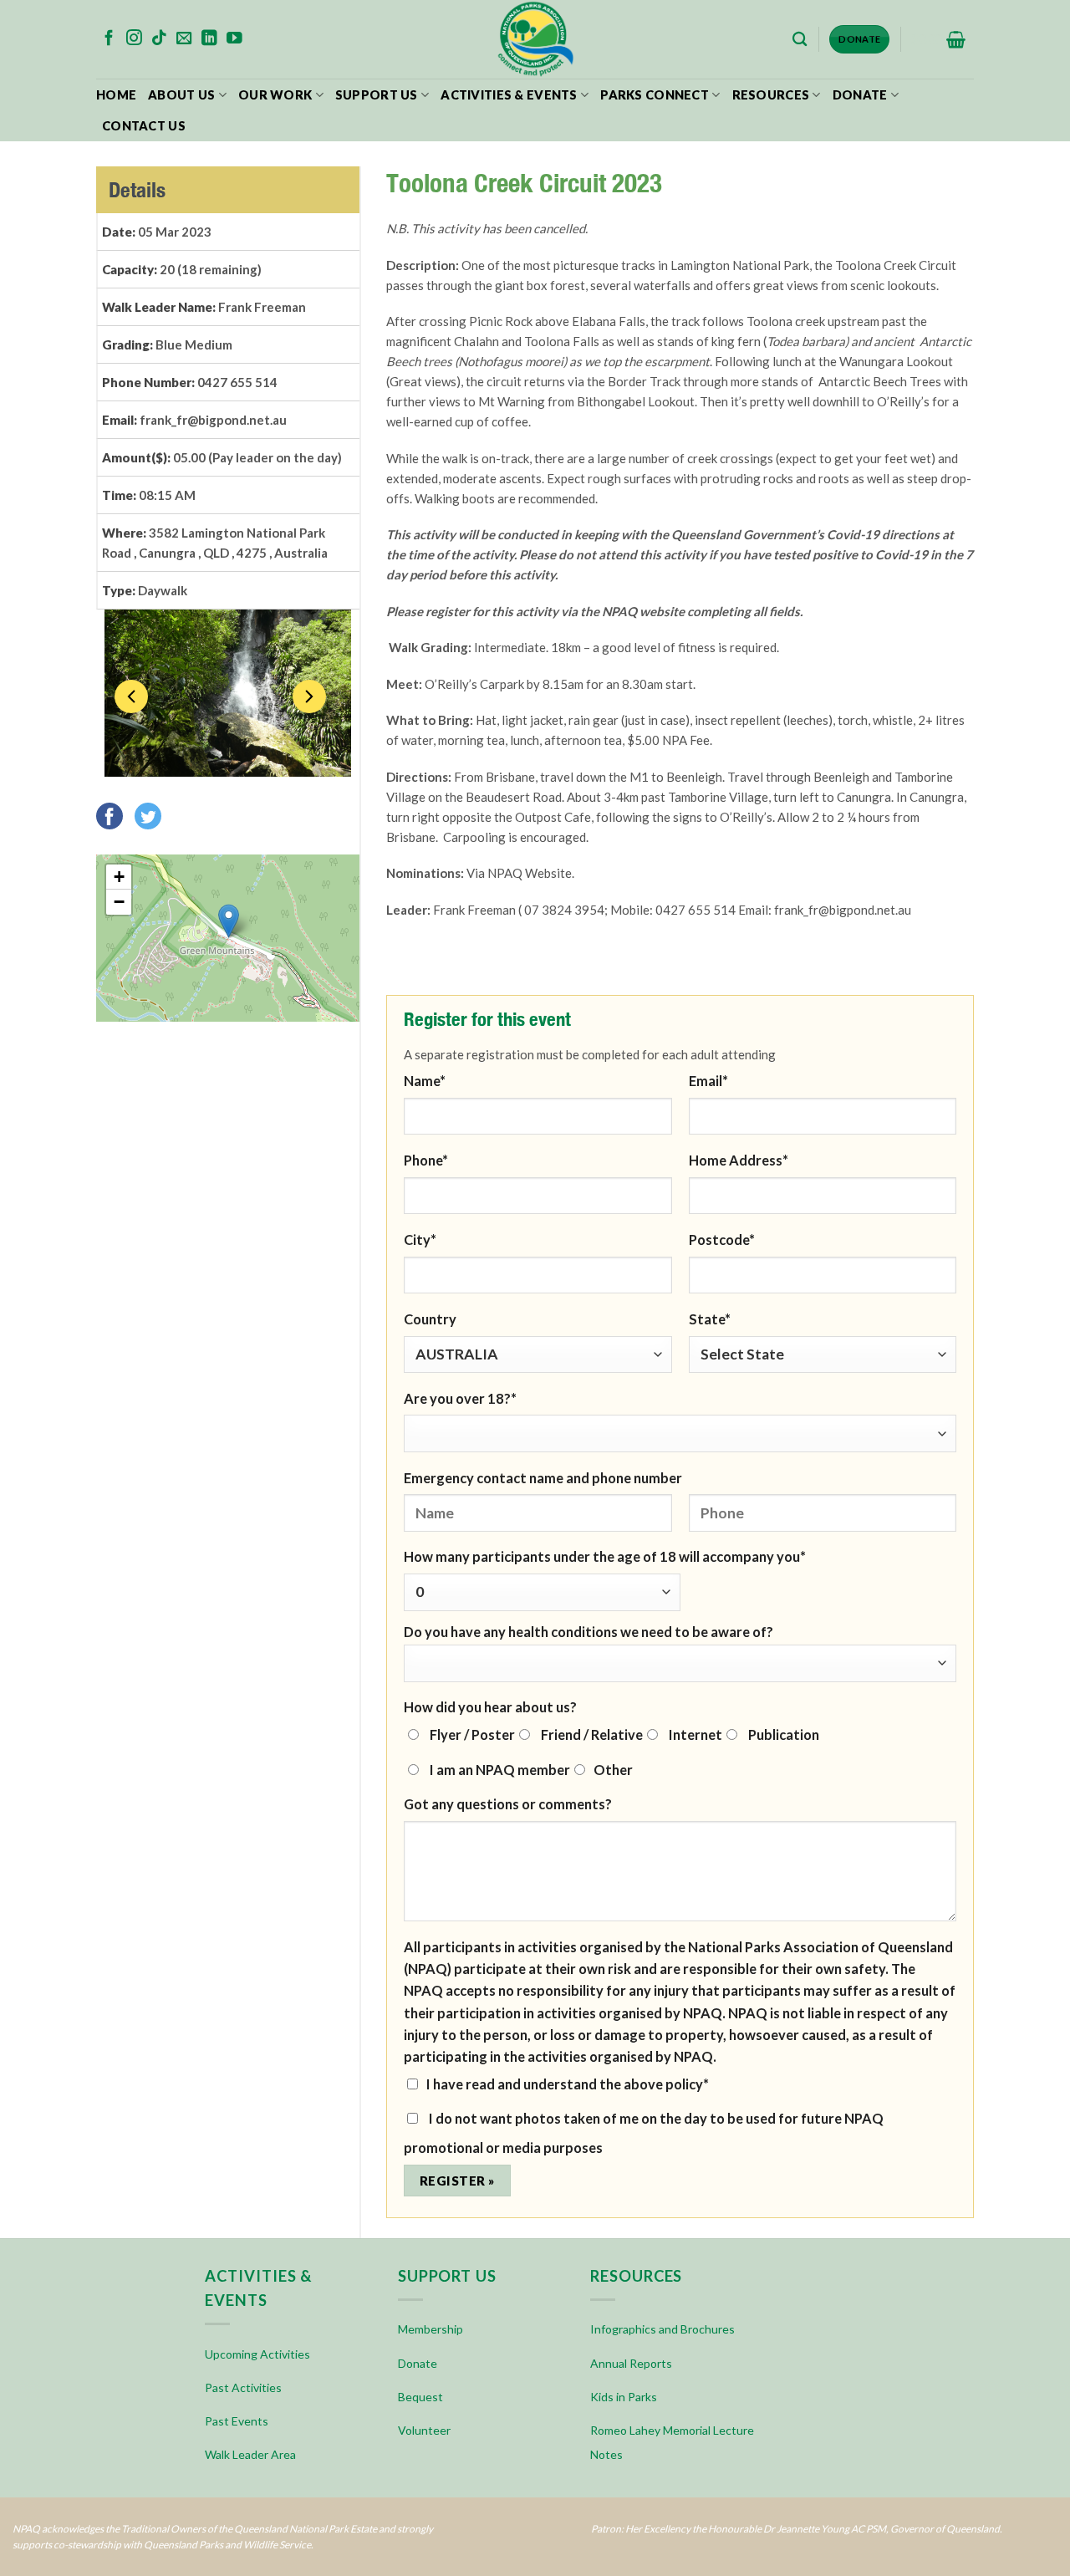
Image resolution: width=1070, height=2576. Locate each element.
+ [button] (119, 877)
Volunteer (424, 2430)
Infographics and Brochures (662, 2329)
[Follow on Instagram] (134, 39)
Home (116, 95)
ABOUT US (181, 95)
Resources (771, 95)
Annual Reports (631, 2363)
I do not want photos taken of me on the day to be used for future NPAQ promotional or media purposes (644, 2133)
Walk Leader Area (250, 2454)
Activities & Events (509, 95)
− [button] (119, 902)
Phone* (426, 1160)
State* (710, 1319)
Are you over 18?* (460, 1398)
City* (420, 1240)
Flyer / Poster (471, 1734)
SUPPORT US (377, 95)
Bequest (420, 2397)
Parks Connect (655, 95)
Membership (431, 2329)
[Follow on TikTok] (159, 39)
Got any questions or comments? (508, 1804)
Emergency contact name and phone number (543, 1478)
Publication (782, 1734)
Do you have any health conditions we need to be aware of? (588, 1632)
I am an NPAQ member (499, 1770)
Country (430, 1319)
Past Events (237, 2421)
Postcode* (722, 1240)
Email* (708, 1081)
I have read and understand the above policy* (568, 2084)
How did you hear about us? (490, 1707)
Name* (425, 1081)
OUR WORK (275, 95)
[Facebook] (114, 814)
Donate (860, 95)
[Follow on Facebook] (109, 39)
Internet (694, 1734)
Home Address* (739, 1160)
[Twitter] (152, 814)
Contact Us (144, 126)
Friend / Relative (591, 1734)
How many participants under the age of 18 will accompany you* (605, 1556)
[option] (228, 693)
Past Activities (243, 2387)
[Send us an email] (184, 39)
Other (613, 1770)
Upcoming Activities (257, 2354)
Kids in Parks (624, 2397)
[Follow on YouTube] (234, 39)
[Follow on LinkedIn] (209, 39)
